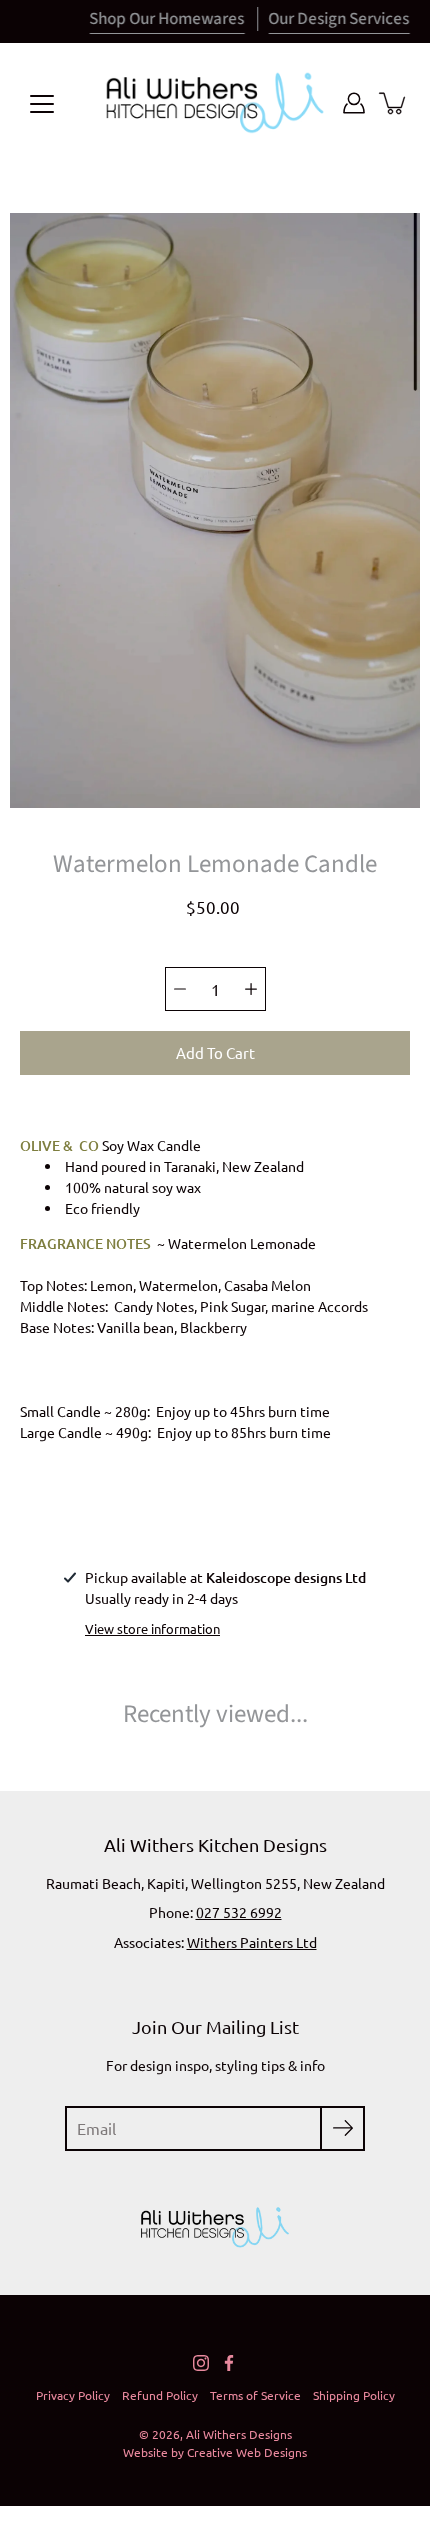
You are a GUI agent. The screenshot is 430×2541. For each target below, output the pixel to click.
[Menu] (42, 104)
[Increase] (251, 989)
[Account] (354, 103)
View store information (152, 1628)
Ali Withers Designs (239, 2434)
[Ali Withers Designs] (215, 103)
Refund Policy (160, 2395)
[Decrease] (180, 989)
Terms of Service (255, 2395)
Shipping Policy (354, 2395)
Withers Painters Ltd (252, 1942)
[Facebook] (229, 2363)
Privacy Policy (73, 2395)
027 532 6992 (239, 1912)
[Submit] (342, 2128)
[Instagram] (201, 2363)
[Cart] (394, 103)
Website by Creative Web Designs (215, 2452)
